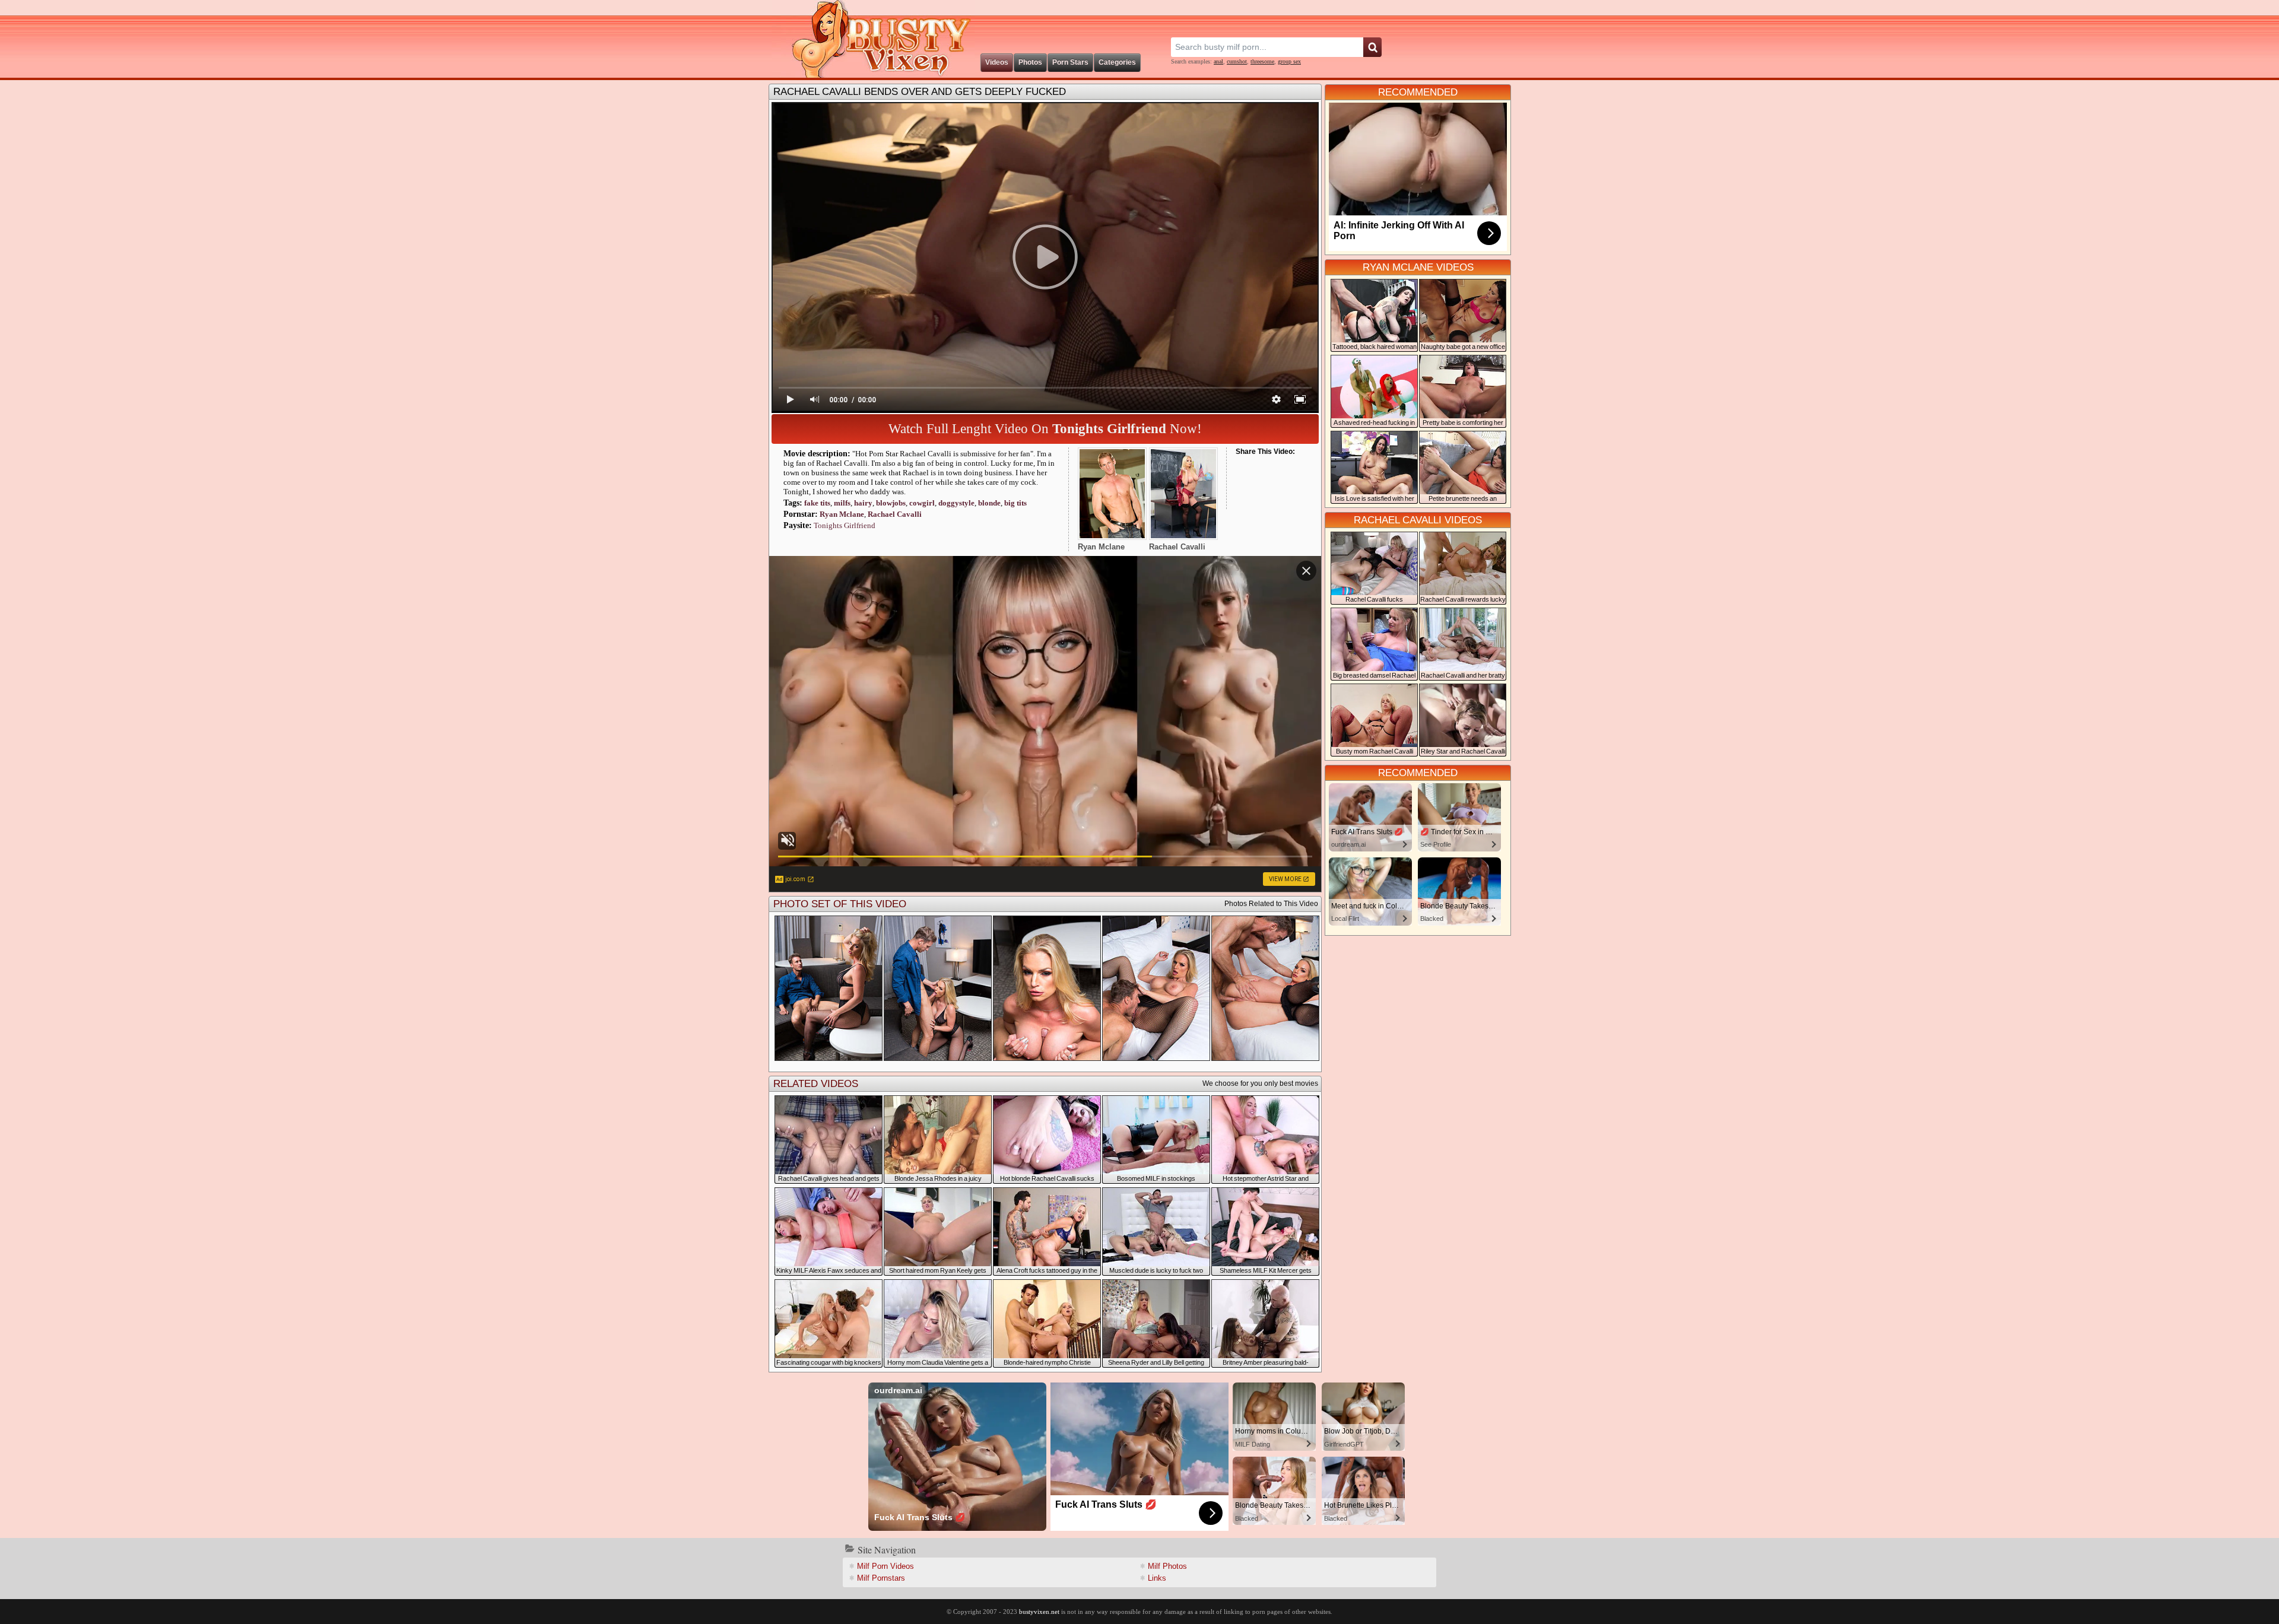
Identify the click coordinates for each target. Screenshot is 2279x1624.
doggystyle (956, 503)
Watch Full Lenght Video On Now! (1045, 429)
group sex (1289, 61)
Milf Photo (1167, 1566)
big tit (1015, 503)
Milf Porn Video (885, 1566)
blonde (989, 503)
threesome (1262, 61)
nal (1218, 61)
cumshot (1237, 61)
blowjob (891, 503)
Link (1157, 1578)
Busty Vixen (873, 39)
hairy (863, 503)
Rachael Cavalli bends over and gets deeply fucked (920, 92)
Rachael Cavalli (895, 514)
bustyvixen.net (1039, 1612)
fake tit (817, 503)
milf (842, 503)
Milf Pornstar (881, 1578)
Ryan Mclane (842, 514)
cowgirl (922, 503)
